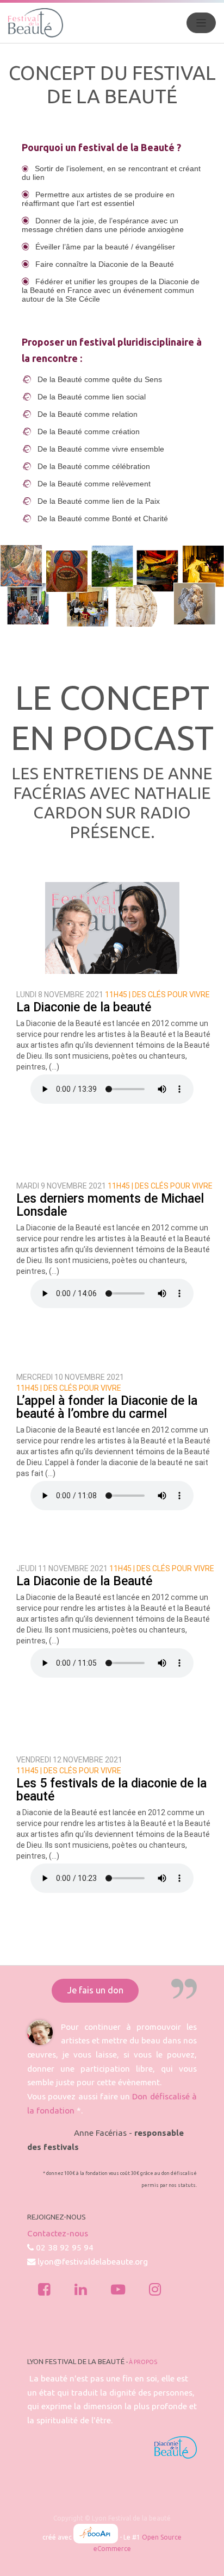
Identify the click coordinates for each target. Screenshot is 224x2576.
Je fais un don (95, 1990)
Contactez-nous (58, 2233)
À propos (143, 2362)
